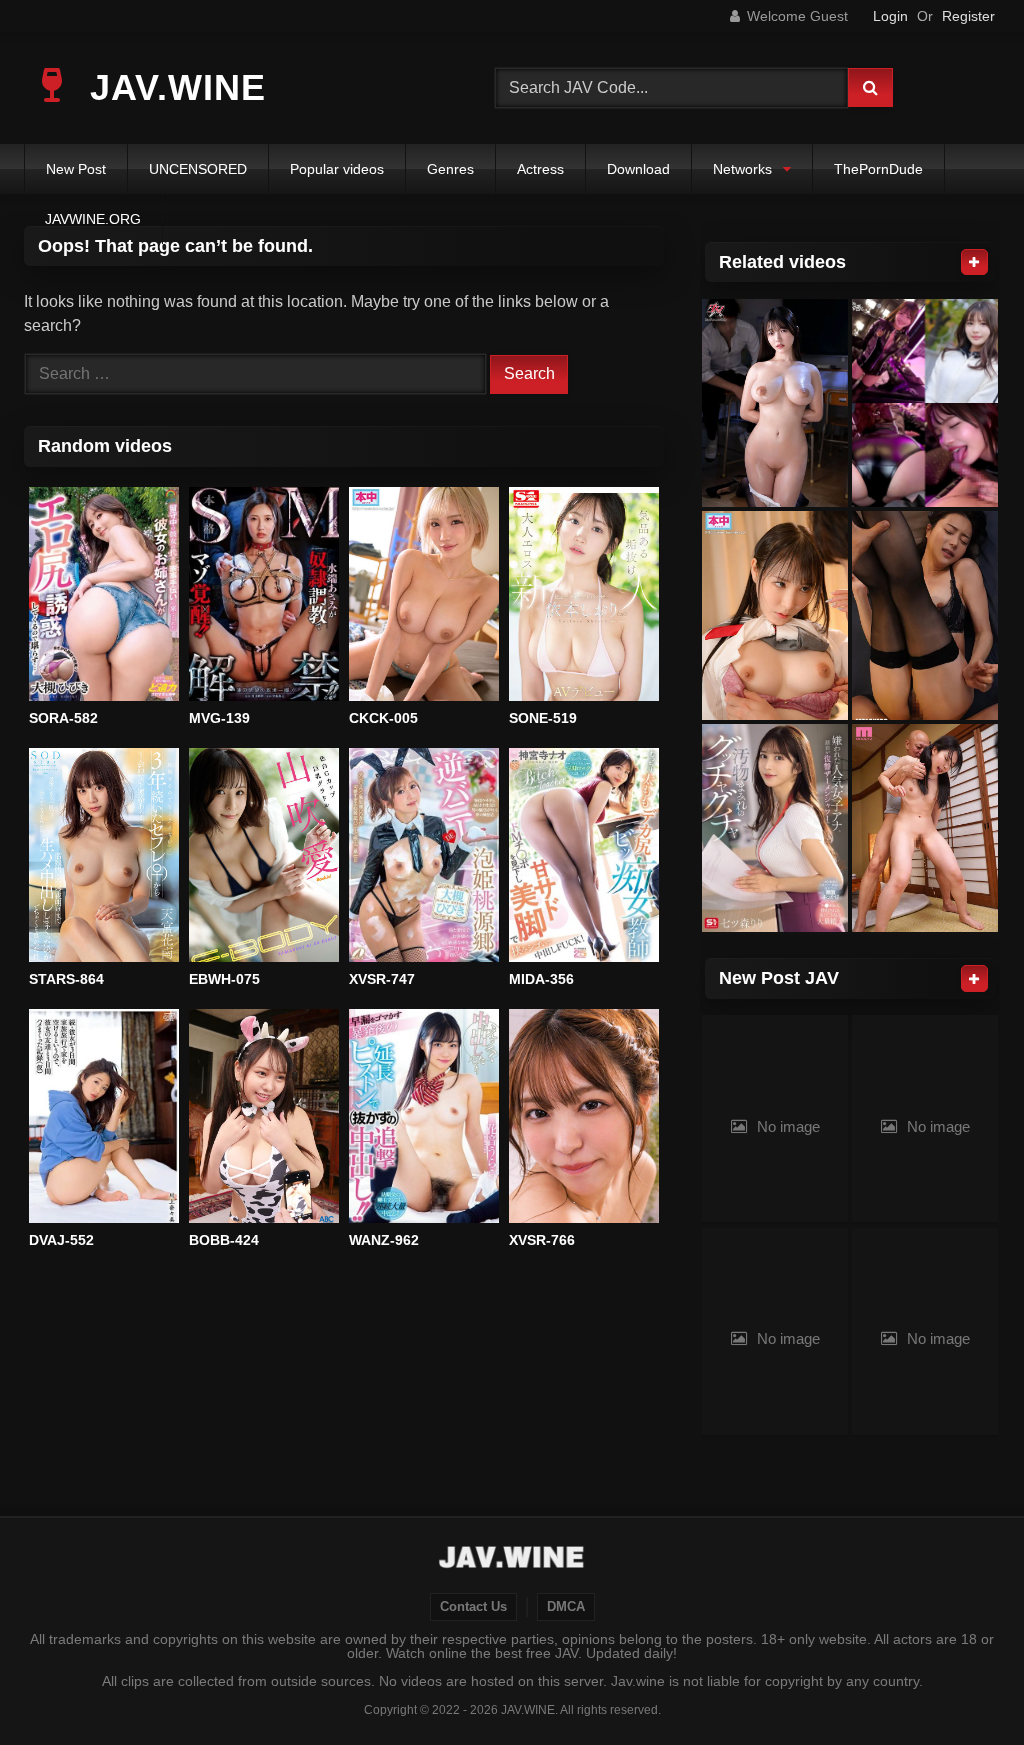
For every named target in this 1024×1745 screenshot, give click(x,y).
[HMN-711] (775, 615)
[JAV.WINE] (512, 1560)
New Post (76, 169)
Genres (450, 169)
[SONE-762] (775, 828)
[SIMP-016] (925, 403)
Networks (742, 169)
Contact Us (473, 1607)
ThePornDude (878, 169)
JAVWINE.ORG (93, 219)
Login (890, 16)
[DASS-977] (775, 403)
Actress (540, 169)
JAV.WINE (172, 87)
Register (968, 16)
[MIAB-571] (925, 828)
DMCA (566, 1607)
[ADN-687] (925, 615)
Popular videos (337, 169)
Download (638, 169)
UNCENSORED (198, 169)
